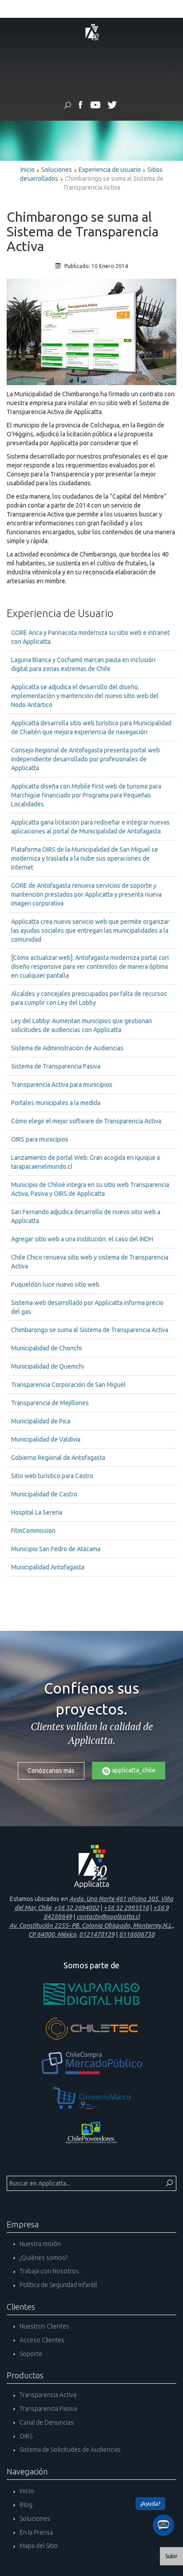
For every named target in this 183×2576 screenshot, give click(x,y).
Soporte (30, 2354)
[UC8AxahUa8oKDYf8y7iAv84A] (95, 106)
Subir (171, 2556)
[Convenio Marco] (91, 2098)
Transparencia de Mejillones (50, 1403)
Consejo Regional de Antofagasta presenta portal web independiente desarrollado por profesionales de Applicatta (86, 759)
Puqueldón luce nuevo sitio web (55, 1284)
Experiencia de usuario (110, 170)
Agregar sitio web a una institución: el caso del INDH (82, 1239)
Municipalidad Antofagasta (48, 1567)
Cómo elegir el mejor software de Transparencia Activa (86, 1121)
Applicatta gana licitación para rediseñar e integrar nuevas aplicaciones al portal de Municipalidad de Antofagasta (90, 827)
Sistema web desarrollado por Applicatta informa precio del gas (87, 1307)
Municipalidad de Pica (41, 1421)
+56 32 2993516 (126, 1908)
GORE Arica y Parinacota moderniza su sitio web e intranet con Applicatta (90, 637)
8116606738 (137, 1934)
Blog (25, 2505)
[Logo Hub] (91, 1994)
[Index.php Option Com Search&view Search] (68, 106)
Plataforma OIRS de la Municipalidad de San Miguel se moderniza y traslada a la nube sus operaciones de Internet (85, 858)
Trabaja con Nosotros (49, 2271)
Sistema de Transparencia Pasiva (56, 1066)
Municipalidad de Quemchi (48, 1366)
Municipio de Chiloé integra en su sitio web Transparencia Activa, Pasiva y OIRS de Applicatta (90, 1189)
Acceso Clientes (41, 2340)
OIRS (25, 2436)
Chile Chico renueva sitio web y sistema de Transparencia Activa (90, 1262)
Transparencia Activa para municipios (62, 1085)
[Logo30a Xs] (91, 32)
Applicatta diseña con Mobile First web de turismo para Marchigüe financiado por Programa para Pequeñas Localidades (86, 795)
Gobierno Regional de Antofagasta (58, 1458)
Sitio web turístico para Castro (52, 1476)
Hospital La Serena (37, 1512)
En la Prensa (36, 2532)
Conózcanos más (51, 1771)
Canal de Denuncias (46, 2422)
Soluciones (57, 170)
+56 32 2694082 (76, 1908)
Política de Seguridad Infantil (58, 2285)
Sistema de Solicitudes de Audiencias (70, 2450)
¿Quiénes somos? (43, 2258)
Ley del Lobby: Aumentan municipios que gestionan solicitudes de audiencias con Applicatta (82, 1025)
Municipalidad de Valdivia (46, 1439)
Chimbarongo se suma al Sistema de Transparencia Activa (90, 1330)
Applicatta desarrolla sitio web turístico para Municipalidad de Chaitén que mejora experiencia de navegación (91, 727)
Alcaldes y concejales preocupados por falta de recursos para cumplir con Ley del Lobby (89, 998)
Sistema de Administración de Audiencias (67, 1048)
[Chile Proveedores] (91, 2133)
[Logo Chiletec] (91, 2028)
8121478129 (97, 1934)
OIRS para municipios (40, 1139)
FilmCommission (33, 1531)
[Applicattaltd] (112, 106)
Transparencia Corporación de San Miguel (68, 1385)
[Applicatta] (81, 106)
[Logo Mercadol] (91, 2063)
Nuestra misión (40, 2244)
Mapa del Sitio (38, 2546)
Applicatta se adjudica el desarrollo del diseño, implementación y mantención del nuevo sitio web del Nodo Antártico (85, 696)
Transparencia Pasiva (48, 2409)
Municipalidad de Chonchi (46, 1348)
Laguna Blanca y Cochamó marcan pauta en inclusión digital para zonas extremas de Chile (83, 664)
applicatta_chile (133, 1770)
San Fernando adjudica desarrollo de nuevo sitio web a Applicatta (86, 1216)
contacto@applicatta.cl (108, 1917)
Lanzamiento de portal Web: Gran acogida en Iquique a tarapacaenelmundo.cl (86, 1162)
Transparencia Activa (47, 2395)
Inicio (28, 170)
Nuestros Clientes (44, 2326)
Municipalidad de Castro (44, 1494)
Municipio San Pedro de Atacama (56, 1549)
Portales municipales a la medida (56, 1103)
